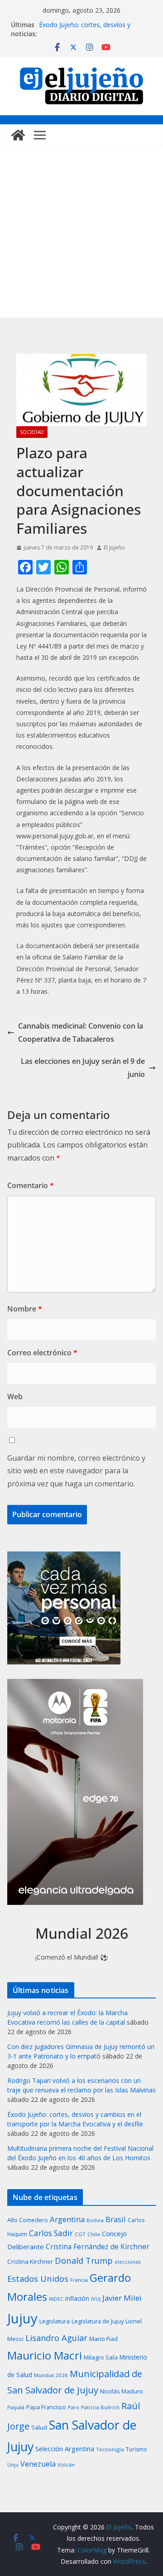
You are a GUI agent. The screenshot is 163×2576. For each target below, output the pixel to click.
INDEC (56, 2299)
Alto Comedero (28, 2220)
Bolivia (95, 2220)
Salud (39, 2427)
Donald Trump (84, 2260)
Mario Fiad (103, 2339)
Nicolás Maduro (122, 2391)
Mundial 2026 (51, 2375)
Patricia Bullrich (100, 2407)
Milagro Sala (101, 2357)
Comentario (31, 1185)
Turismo (137, 2449)
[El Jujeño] (18, 135)
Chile (94, 2234)
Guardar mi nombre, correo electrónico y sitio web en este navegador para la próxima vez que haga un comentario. (76, 1471)
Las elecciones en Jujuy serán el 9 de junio (83, 1068)
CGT (80, 2234)
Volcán (66, 2465)
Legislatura (55, 2321)
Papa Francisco (46, 2407)
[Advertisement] (81, 232)
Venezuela (38, 2464)
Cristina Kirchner (30, 2261)
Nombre (25, 1309)
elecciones (127, 2262)
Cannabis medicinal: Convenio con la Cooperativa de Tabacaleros (81, 1032)
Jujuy (22, 2318)
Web (15, 1396)
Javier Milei (122, 2298)
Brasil (116, 2219)
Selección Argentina (65, 2449)
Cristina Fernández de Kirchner (98, 2247)
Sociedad (32, 432)
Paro (74, 2407)
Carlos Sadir (51, 2233)
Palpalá (16, 2407)
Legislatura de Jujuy (98, 2321)
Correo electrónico (42, 1353)
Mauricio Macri (45, 2355)
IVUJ (96, 2299)
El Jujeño (114, 548)
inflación (77, 2299)
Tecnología (110, 2449)
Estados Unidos (38, 2278)
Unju (13, 2465)
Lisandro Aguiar (56, 2338)
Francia (79, 2280)
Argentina (67, 2219)
